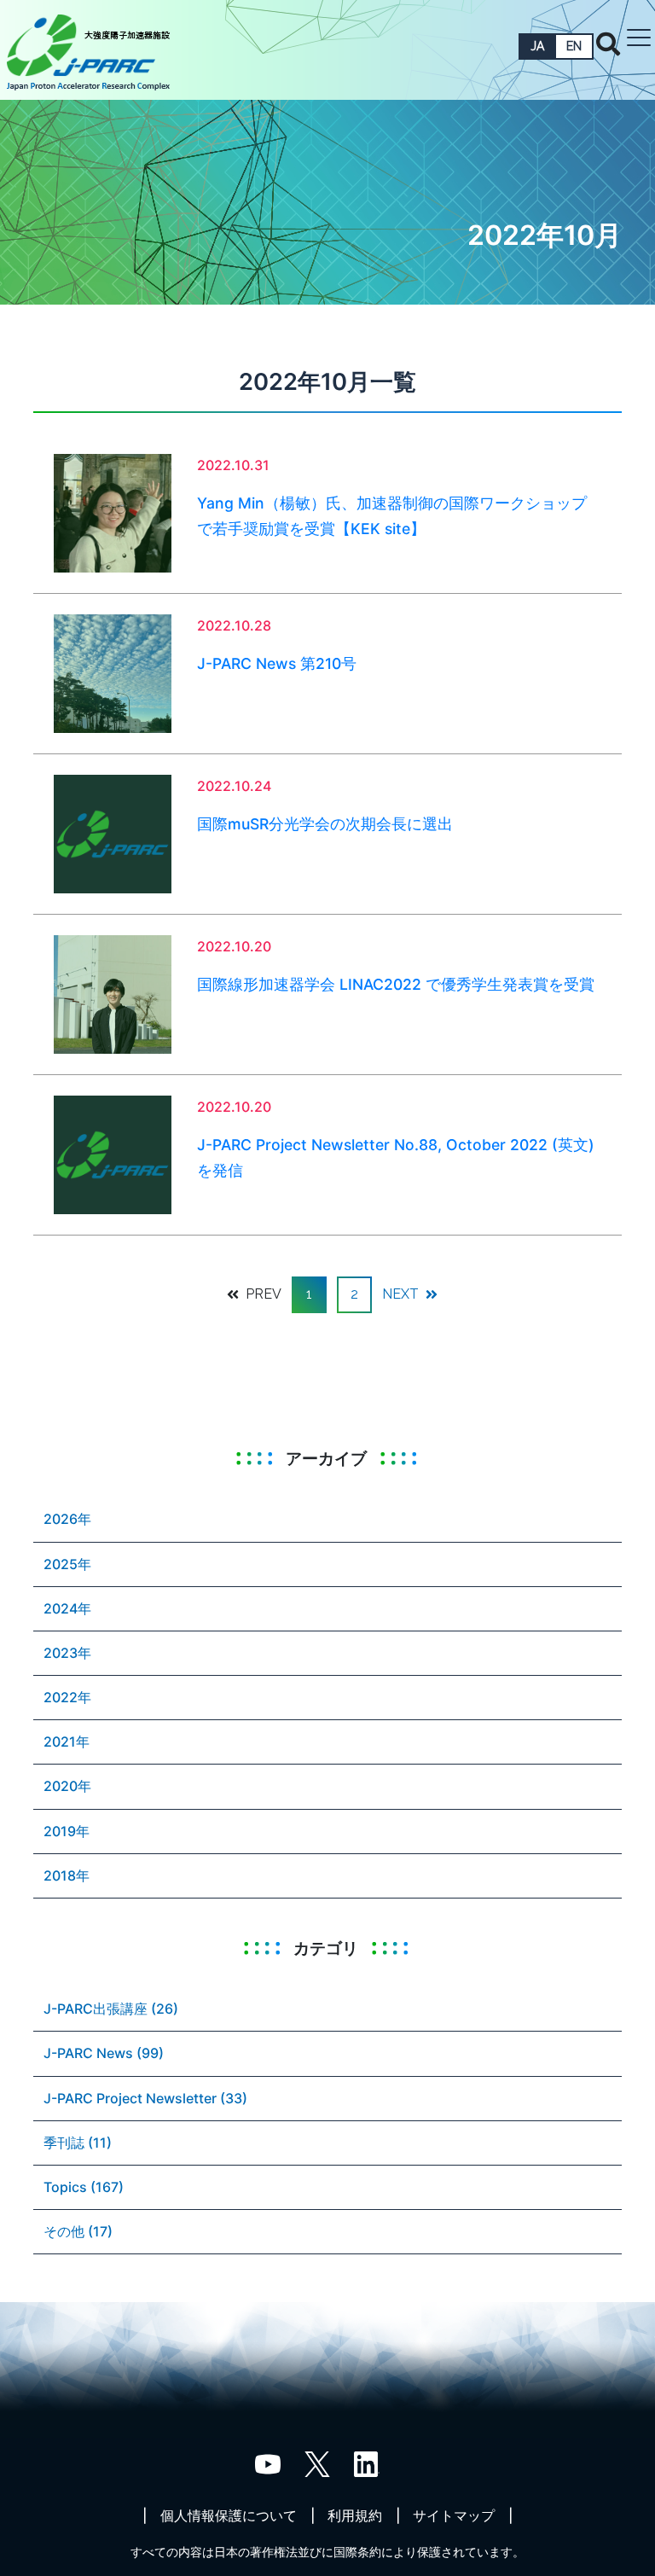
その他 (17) (78, 2231)
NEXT (402, 1294)
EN (574, 46)
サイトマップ (454, 2515)
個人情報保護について (229, 2515)
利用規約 (355, 2515)
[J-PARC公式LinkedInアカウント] (367, 2463)
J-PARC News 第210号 (277, 663)
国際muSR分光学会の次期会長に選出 (325, 824)
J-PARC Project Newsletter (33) (145, 2098)
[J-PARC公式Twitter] (317, 2463)
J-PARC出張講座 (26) (111, 2009)
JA (537, 46)
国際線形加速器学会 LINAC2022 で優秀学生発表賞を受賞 (396, 984)
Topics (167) (84, 2187)
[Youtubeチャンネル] (268, 2463)
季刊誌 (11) (78, 2143)
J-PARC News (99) (104, 2053)
